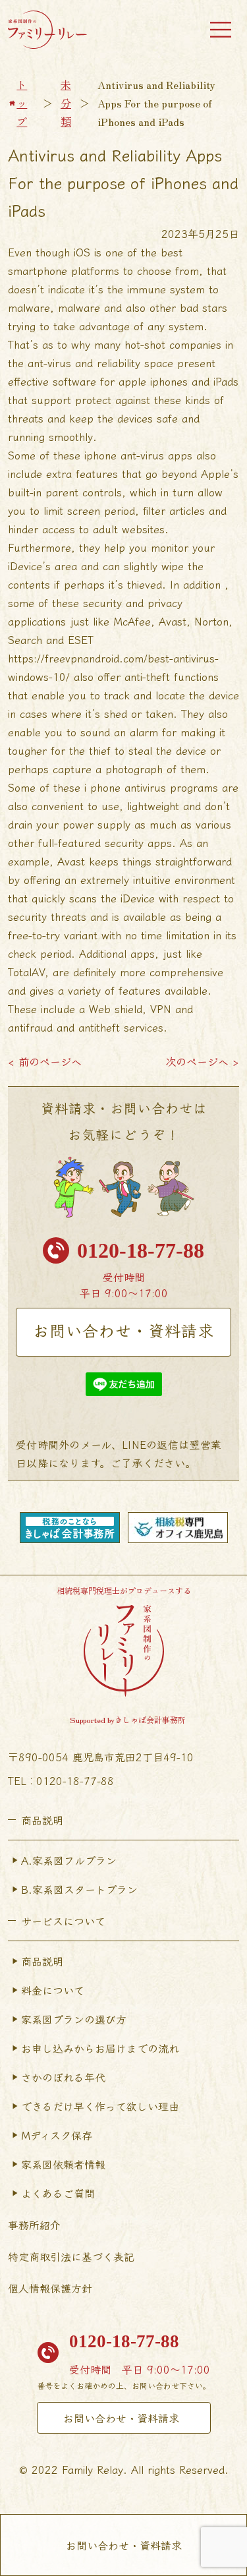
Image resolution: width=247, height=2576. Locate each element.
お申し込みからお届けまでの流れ (100, 2048)
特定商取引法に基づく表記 (71, 2256)
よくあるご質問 (58, 2193)
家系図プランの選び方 (74, 2019)
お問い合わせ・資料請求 (123, 1330)
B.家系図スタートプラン (79, 1889)
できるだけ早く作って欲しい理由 (100, 2106)
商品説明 (42, 1961)
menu (221, 30)
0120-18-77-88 (141, 1250)
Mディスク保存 (57, 2135)
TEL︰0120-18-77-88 (61, 1780)
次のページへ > (202, 1061)
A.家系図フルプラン (69, 1860)
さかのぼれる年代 (63, 2077)
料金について (53, 1990)
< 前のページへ (45, 1061)
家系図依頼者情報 (63, 2164)
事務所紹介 (34, 2225)
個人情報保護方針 (50, 2288)
